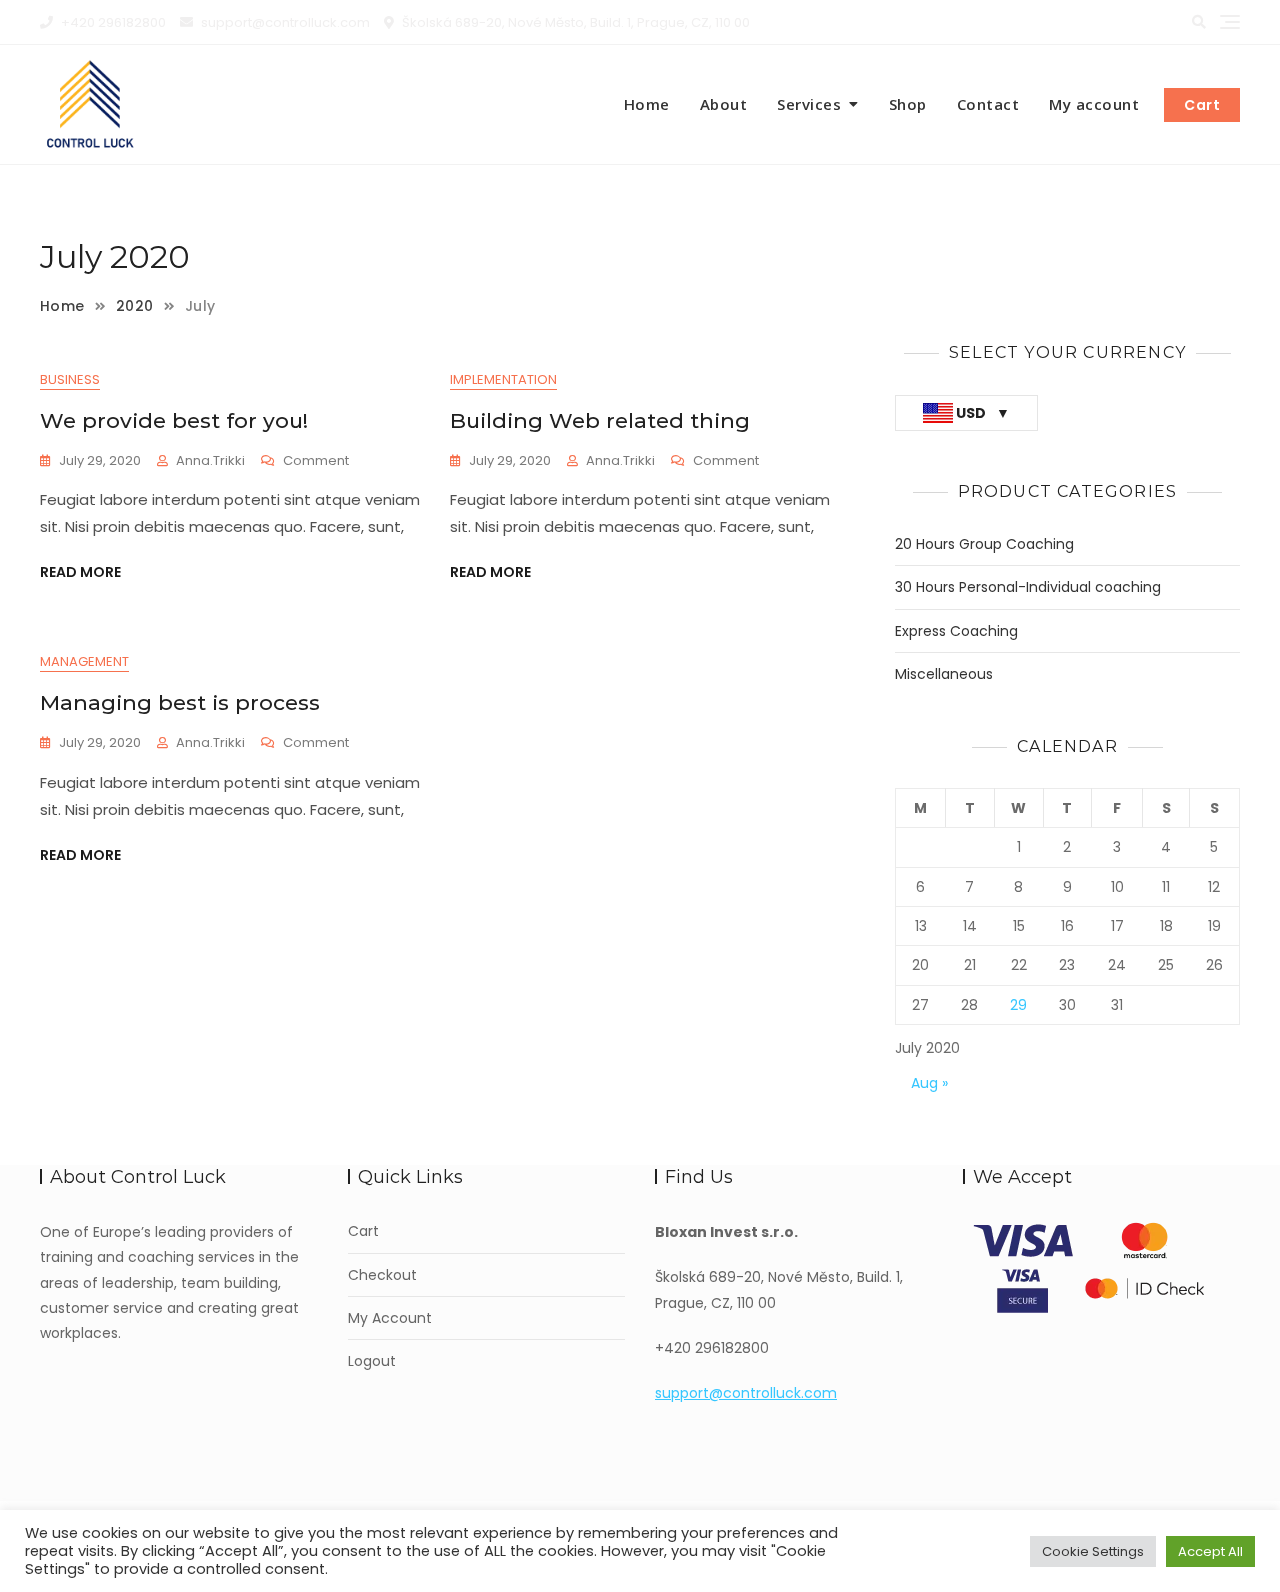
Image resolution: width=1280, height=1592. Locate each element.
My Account (390, 1318)
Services (809, 104)
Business (70, 379)
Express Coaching (956, 631)
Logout (372, 1361)
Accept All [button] (1210, 1551)
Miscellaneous (944, 674)
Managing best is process (180, 702)
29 (1018, 1005)
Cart (1202, 105)
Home (647, 104)
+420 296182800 (112, 22)
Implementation (503, 379)
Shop (908, 104)
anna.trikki (210, 460)
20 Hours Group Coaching (984, 544)
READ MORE (80, 572)
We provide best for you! (174, 420)
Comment (316, 461)
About (724, 104)
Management (84, 661)
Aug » (929, 1083)
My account (1094, 104)
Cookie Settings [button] (1093, 1551)
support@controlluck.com (284, 22)
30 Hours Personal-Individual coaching (1028, 587)
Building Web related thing (600, 420)
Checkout (382, 1275)
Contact (988, 104)
